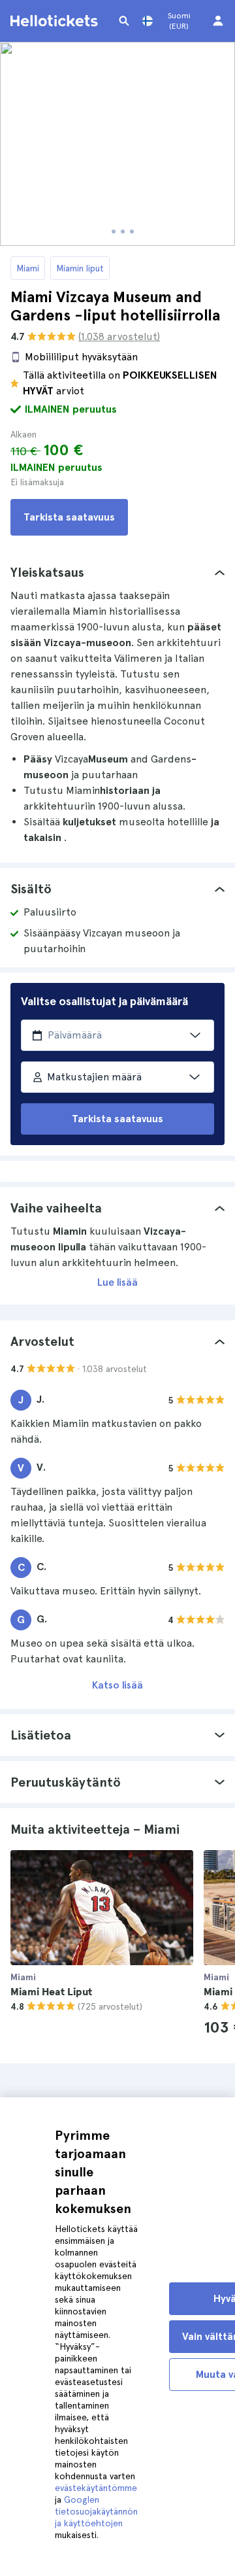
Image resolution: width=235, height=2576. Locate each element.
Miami (28, 268)
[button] (117, 572)
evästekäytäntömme (96, 2488)
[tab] (117, 572)
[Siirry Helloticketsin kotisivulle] (56, 21)
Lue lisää (117, 1282)
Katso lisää (117, 1685)
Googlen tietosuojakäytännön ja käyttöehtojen (96, 2511)
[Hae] (124, 21)
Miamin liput (80, 268)
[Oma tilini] (218, 21)
